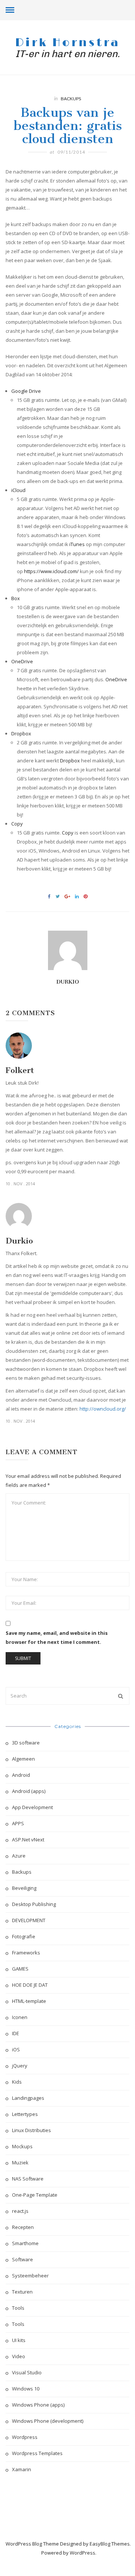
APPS (18, 1823)
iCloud (18, 490)
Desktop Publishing (34, 1904)
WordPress (82, 2553)
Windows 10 (26, 2389)
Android (21, 1775)
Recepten (23, 2227)
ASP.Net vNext (28, 1840)
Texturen (22, 2292)
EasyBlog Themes (110, 2544)
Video (19, 2356)
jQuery (20, 2066)
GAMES (20, 1969)
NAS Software (28, 2179)
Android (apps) (29, 1791)
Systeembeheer (30, 2276)
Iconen (20, 2017)
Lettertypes (25, 2114)
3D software (26, 1743)
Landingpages (28, 2098)
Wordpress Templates (37, 2453)
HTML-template (29, 2001)
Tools (18, 2308)
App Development (32, 1807)
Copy (17, 824)
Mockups (22, 2146)
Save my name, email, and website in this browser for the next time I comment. (57, 1637)
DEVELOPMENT (29, 1920)
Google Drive (26, 391)
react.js (20, 2211)
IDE (16, 2033)
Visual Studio (27, 2372)
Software (22, 2259)
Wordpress (25, 2437)
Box (16, 598)
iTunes (77, 544)
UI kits (19, 2340)
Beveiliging (24, 1888)
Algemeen (23, 1759)
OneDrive (22, 661)
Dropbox (21, 733)
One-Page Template (35, 2195)
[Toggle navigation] (10, 10)
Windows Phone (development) (48, 2421)
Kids (17, 2082)
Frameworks (26, 1953)
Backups (71, 99)
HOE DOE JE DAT (30, 1985)
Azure (19, 1856)
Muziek (20, 2163)
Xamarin (22, 2469)
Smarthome (25, 2243)
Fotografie (24, 1936)
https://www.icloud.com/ (51, 571)
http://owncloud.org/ (103, 1409)
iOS (16, 2049)
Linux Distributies (31, 2130)
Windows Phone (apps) (38, 2405)
